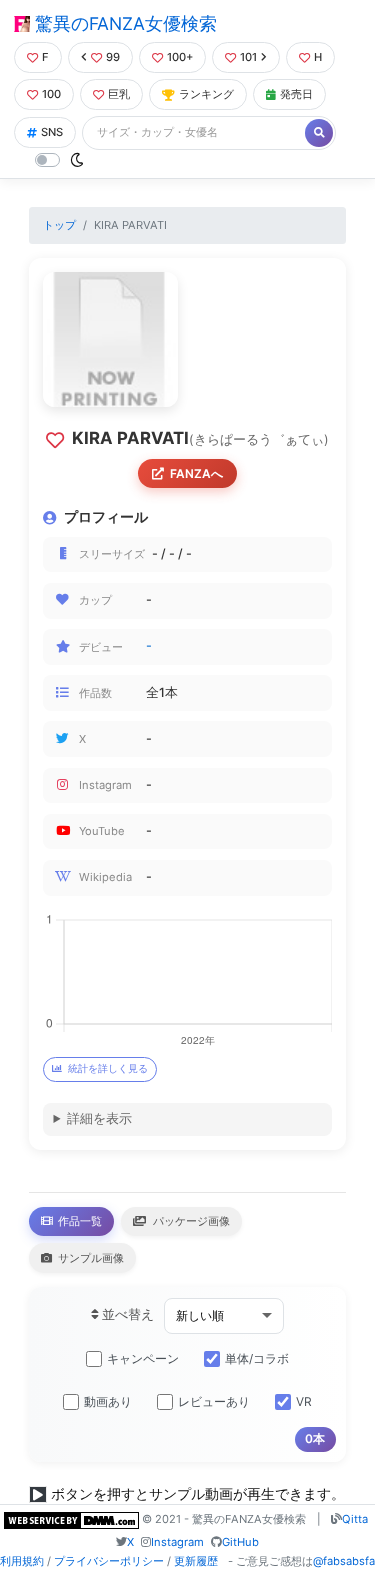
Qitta (355, 1519)
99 (113, 57)
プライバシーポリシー (109, 1561)
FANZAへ (196, 473)
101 (248, 57)
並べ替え (126, 1314)
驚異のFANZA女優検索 (123, 23)
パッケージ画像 (190, 1221)
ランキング (206, 94)
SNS (52, 132)
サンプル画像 (89, 1258)
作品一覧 (78, 1221)
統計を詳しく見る (108, 1068)
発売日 (296, 94)
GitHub (240, 1542)
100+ (180, 57)
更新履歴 (196, 1561)
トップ (59, 225)
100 (51, 94)
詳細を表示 (99, 1118)
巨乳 (119, 94)
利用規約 (22, 1561)
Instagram (177, 1542)
